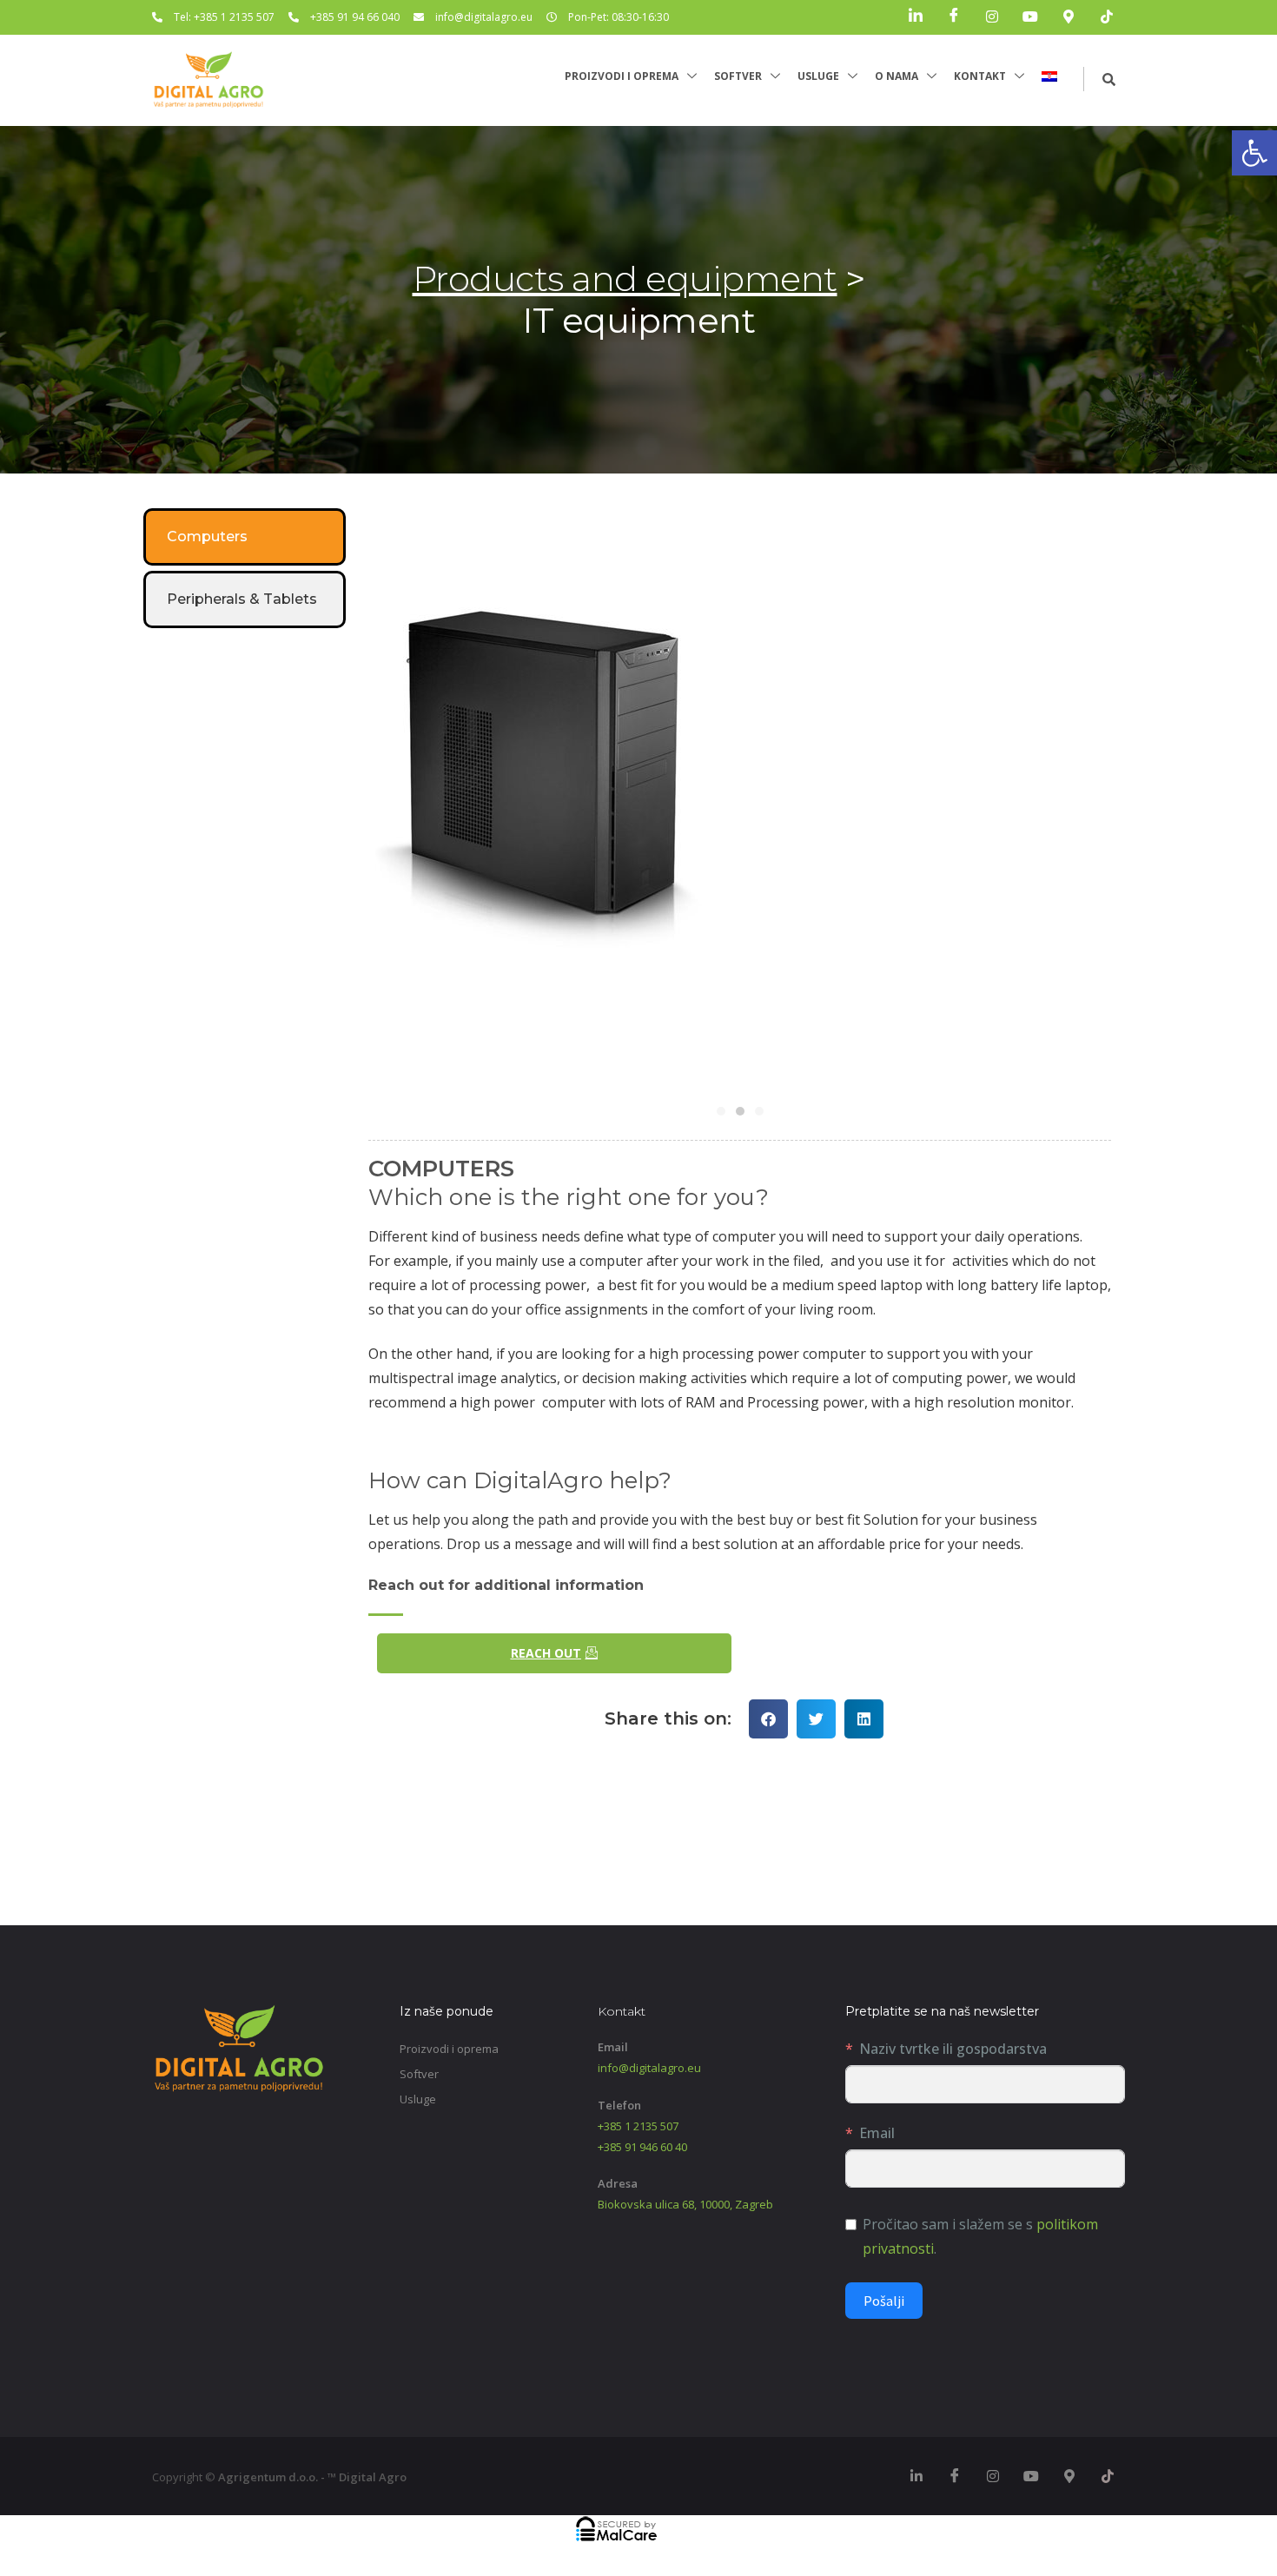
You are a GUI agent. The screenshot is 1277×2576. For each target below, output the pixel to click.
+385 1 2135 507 (638, 2126)
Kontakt (980, 76)
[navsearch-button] (1100, 79)
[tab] (245, 537)
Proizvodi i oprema (622, 76)
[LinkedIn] (916, 17)
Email (877, 2133)
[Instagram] (992, 17)
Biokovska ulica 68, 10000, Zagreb (685, 2204)
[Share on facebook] (768, 1719)
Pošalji (884, 2301)
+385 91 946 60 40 (642, 2147)
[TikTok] (1107, 17)
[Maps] (1069, 17)
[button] (1254, 153)
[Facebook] (954, 17)
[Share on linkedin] (864, 1719)
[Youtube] (1030, 17)
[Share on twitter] (816, 1719)
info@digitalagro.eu (649, 2068)
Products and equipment (625, 278)
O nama (897, 76)
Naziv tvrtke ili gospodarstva (953, 2049)
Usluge (818, 76)
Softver (738, 76)
